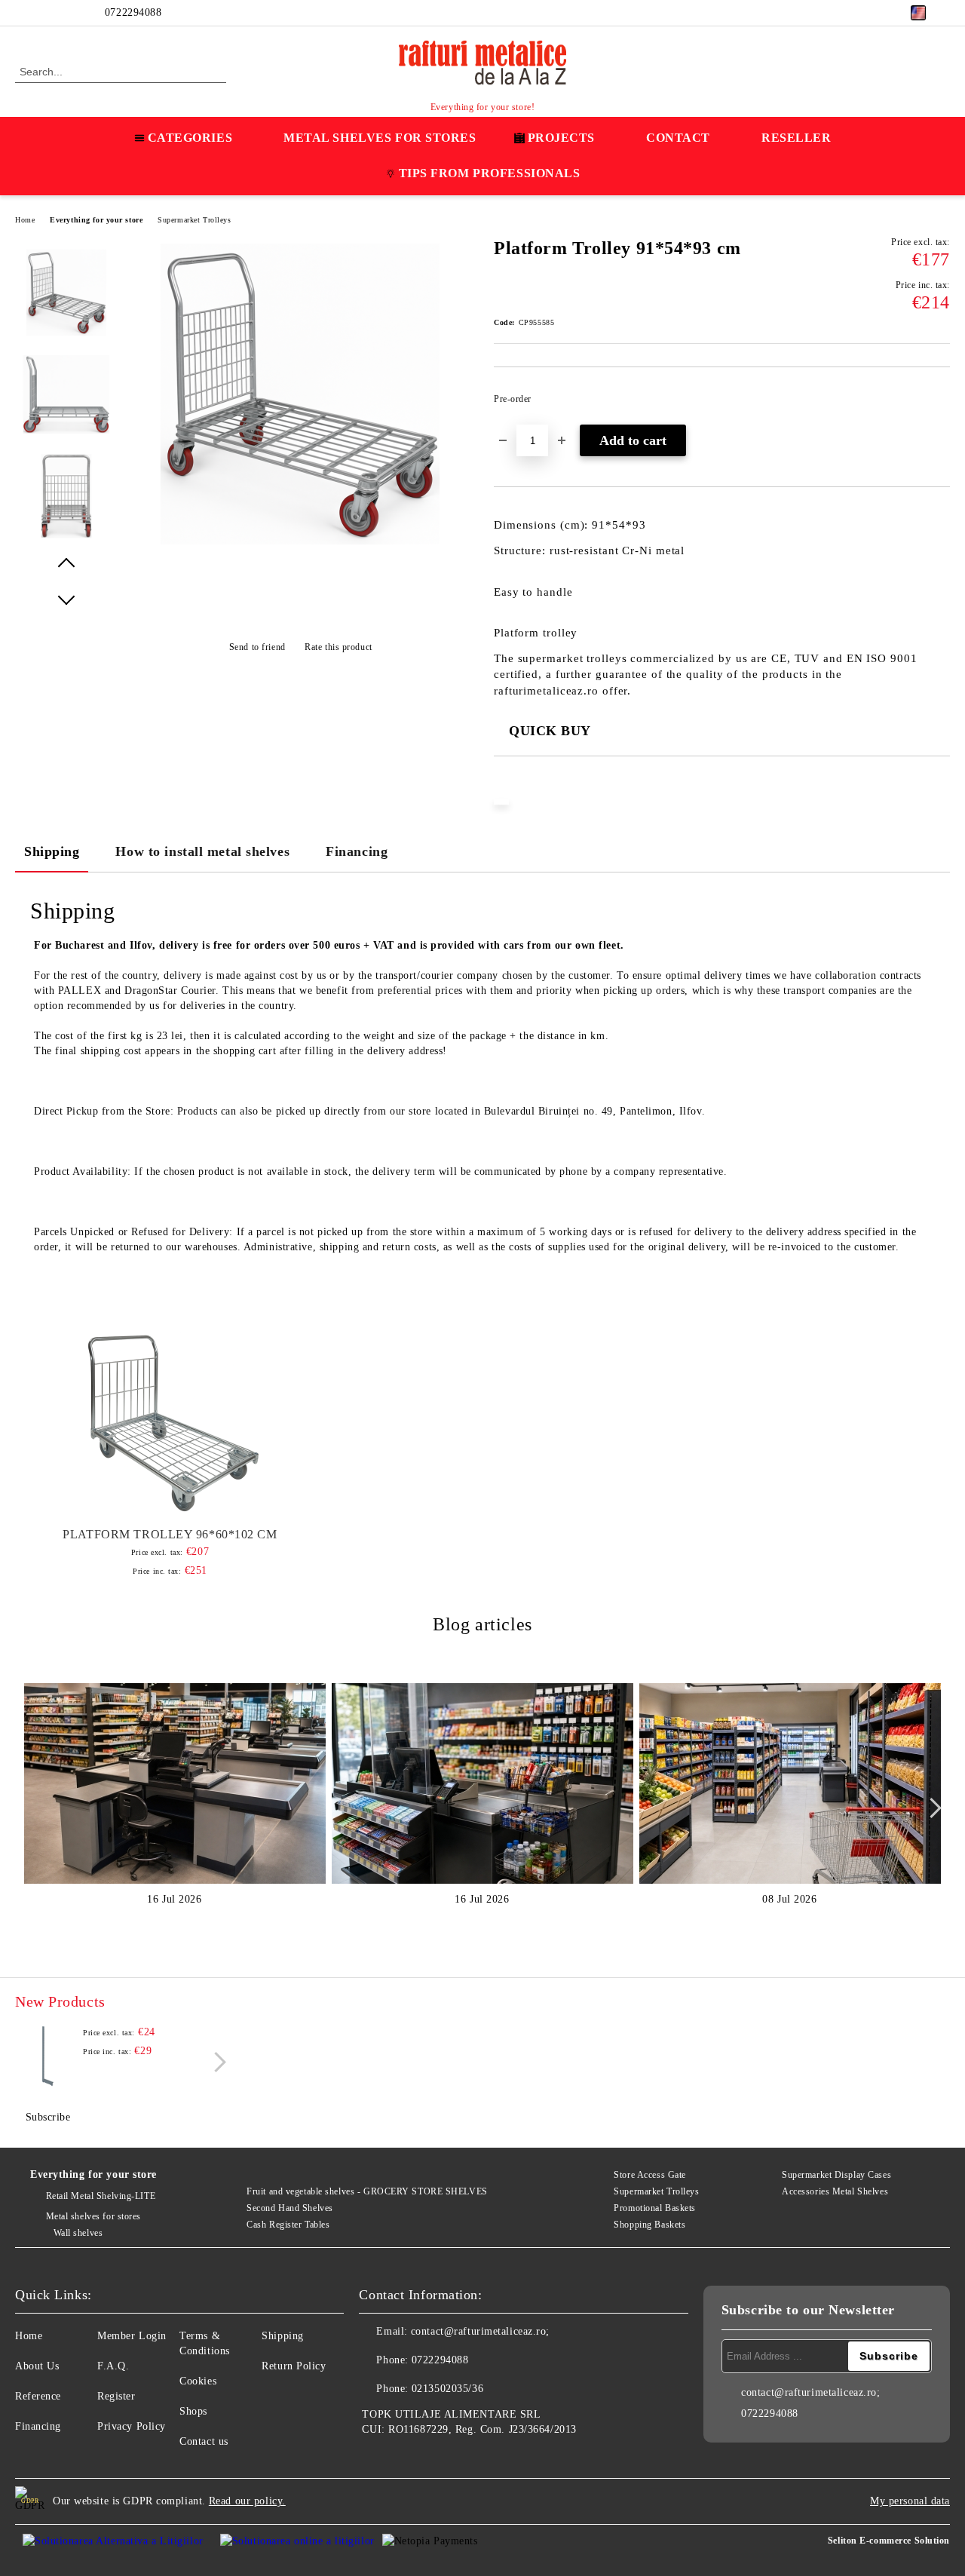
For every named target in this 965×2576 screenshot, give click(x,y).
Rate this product (339, 647)
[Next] (931, 1808)
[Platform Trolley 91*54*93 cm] (300, 549)
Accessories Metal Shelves (835, 2191)
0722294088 (133, 12)
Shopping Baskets (649, 2225)
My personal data (910, 2501)
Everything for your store (96, 220)
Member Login (132, 2336)
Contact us (204, 2441)
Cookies (198, 2381)
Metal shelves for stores (93, 2216)
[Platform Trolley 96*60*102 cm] (170, 1421)
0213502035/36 (447, 2389)
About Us (37, 2366)
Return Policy (294, 2366)
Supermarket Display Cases (836, 2175)
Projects (561, 138)
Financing (357, 851)
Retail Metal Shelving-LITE (101, 2196)
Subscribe (48, 2117)
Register (116, 2396)
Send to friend (257, 647)
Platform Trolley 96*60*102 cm (170, 1534)
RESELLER (796, 138)
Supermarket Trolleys (194, 220)
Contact (678, 138)
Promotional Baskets (655, 2208)
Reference (38, 2396)
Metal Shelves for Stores (380, 138)
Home (25, 220)
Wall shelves (78, 2233)
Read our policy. (247, 2501)
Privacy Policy (132, 2426)
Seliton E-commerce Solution (889, 2541)
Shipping (52, 851)
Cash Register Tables (288, 2225)
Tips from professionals (490, 173)
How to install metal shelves (202, 851)
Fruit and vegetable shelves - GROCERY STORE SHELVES (367, 2191)
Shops (193, 2411)
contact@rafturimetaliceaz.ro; (480, 2331)
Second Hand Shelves (290, 2208)
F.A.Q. (113, 2366)
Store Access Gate (650, 2175)
